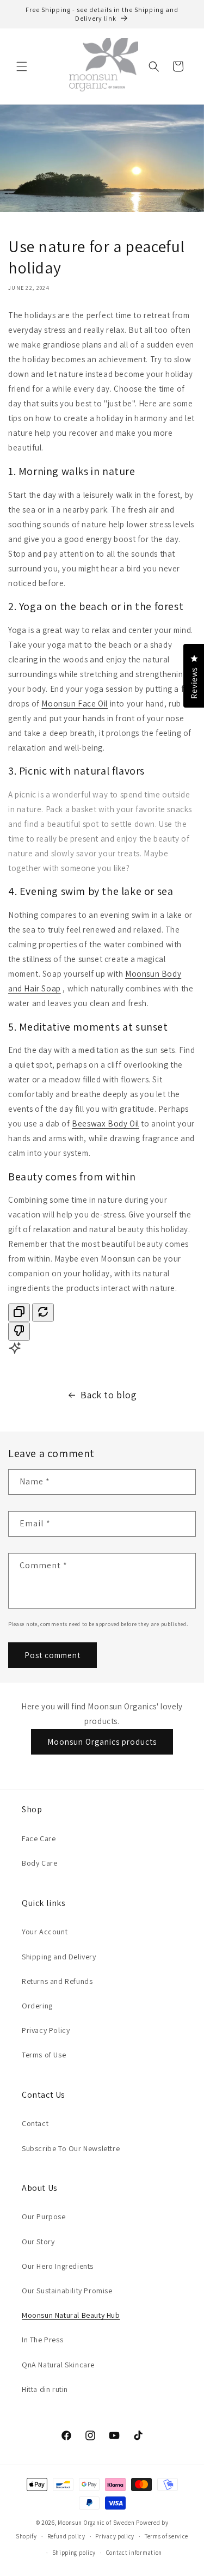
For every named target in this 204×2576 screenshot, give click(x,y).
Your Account (45, 1932)
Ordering (37, 2006)
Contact (35, 2123)
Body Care (39, 1863)
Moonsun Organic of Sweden (96, 2523)
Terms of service (166, 2536)
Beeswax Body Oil (106, 1123)
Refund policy (66, 2536)
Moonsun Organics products (102, 1742)
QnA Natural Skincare (58, 2365)
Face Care (39, 1838)
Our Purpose (44, 2216)
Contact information (134, 2553)
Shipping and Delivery (59, 1957)
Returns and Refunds (57, 1981)
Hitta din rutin (45, 2389)
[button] (22, 66)
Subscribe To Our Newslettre (71, 2148)
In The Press (42, 2340)
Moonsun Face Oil (75, 704)
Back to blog (109, 1395)
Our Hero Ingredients (58, 2266)
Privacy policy (115, 2536)
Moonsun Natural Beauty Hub (71, 2315)
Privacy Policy (46, 2030)
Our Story (38, 2242)
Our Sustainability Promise (67, 2291)
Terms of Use (44, 2055)
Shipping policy (74, 2553)
